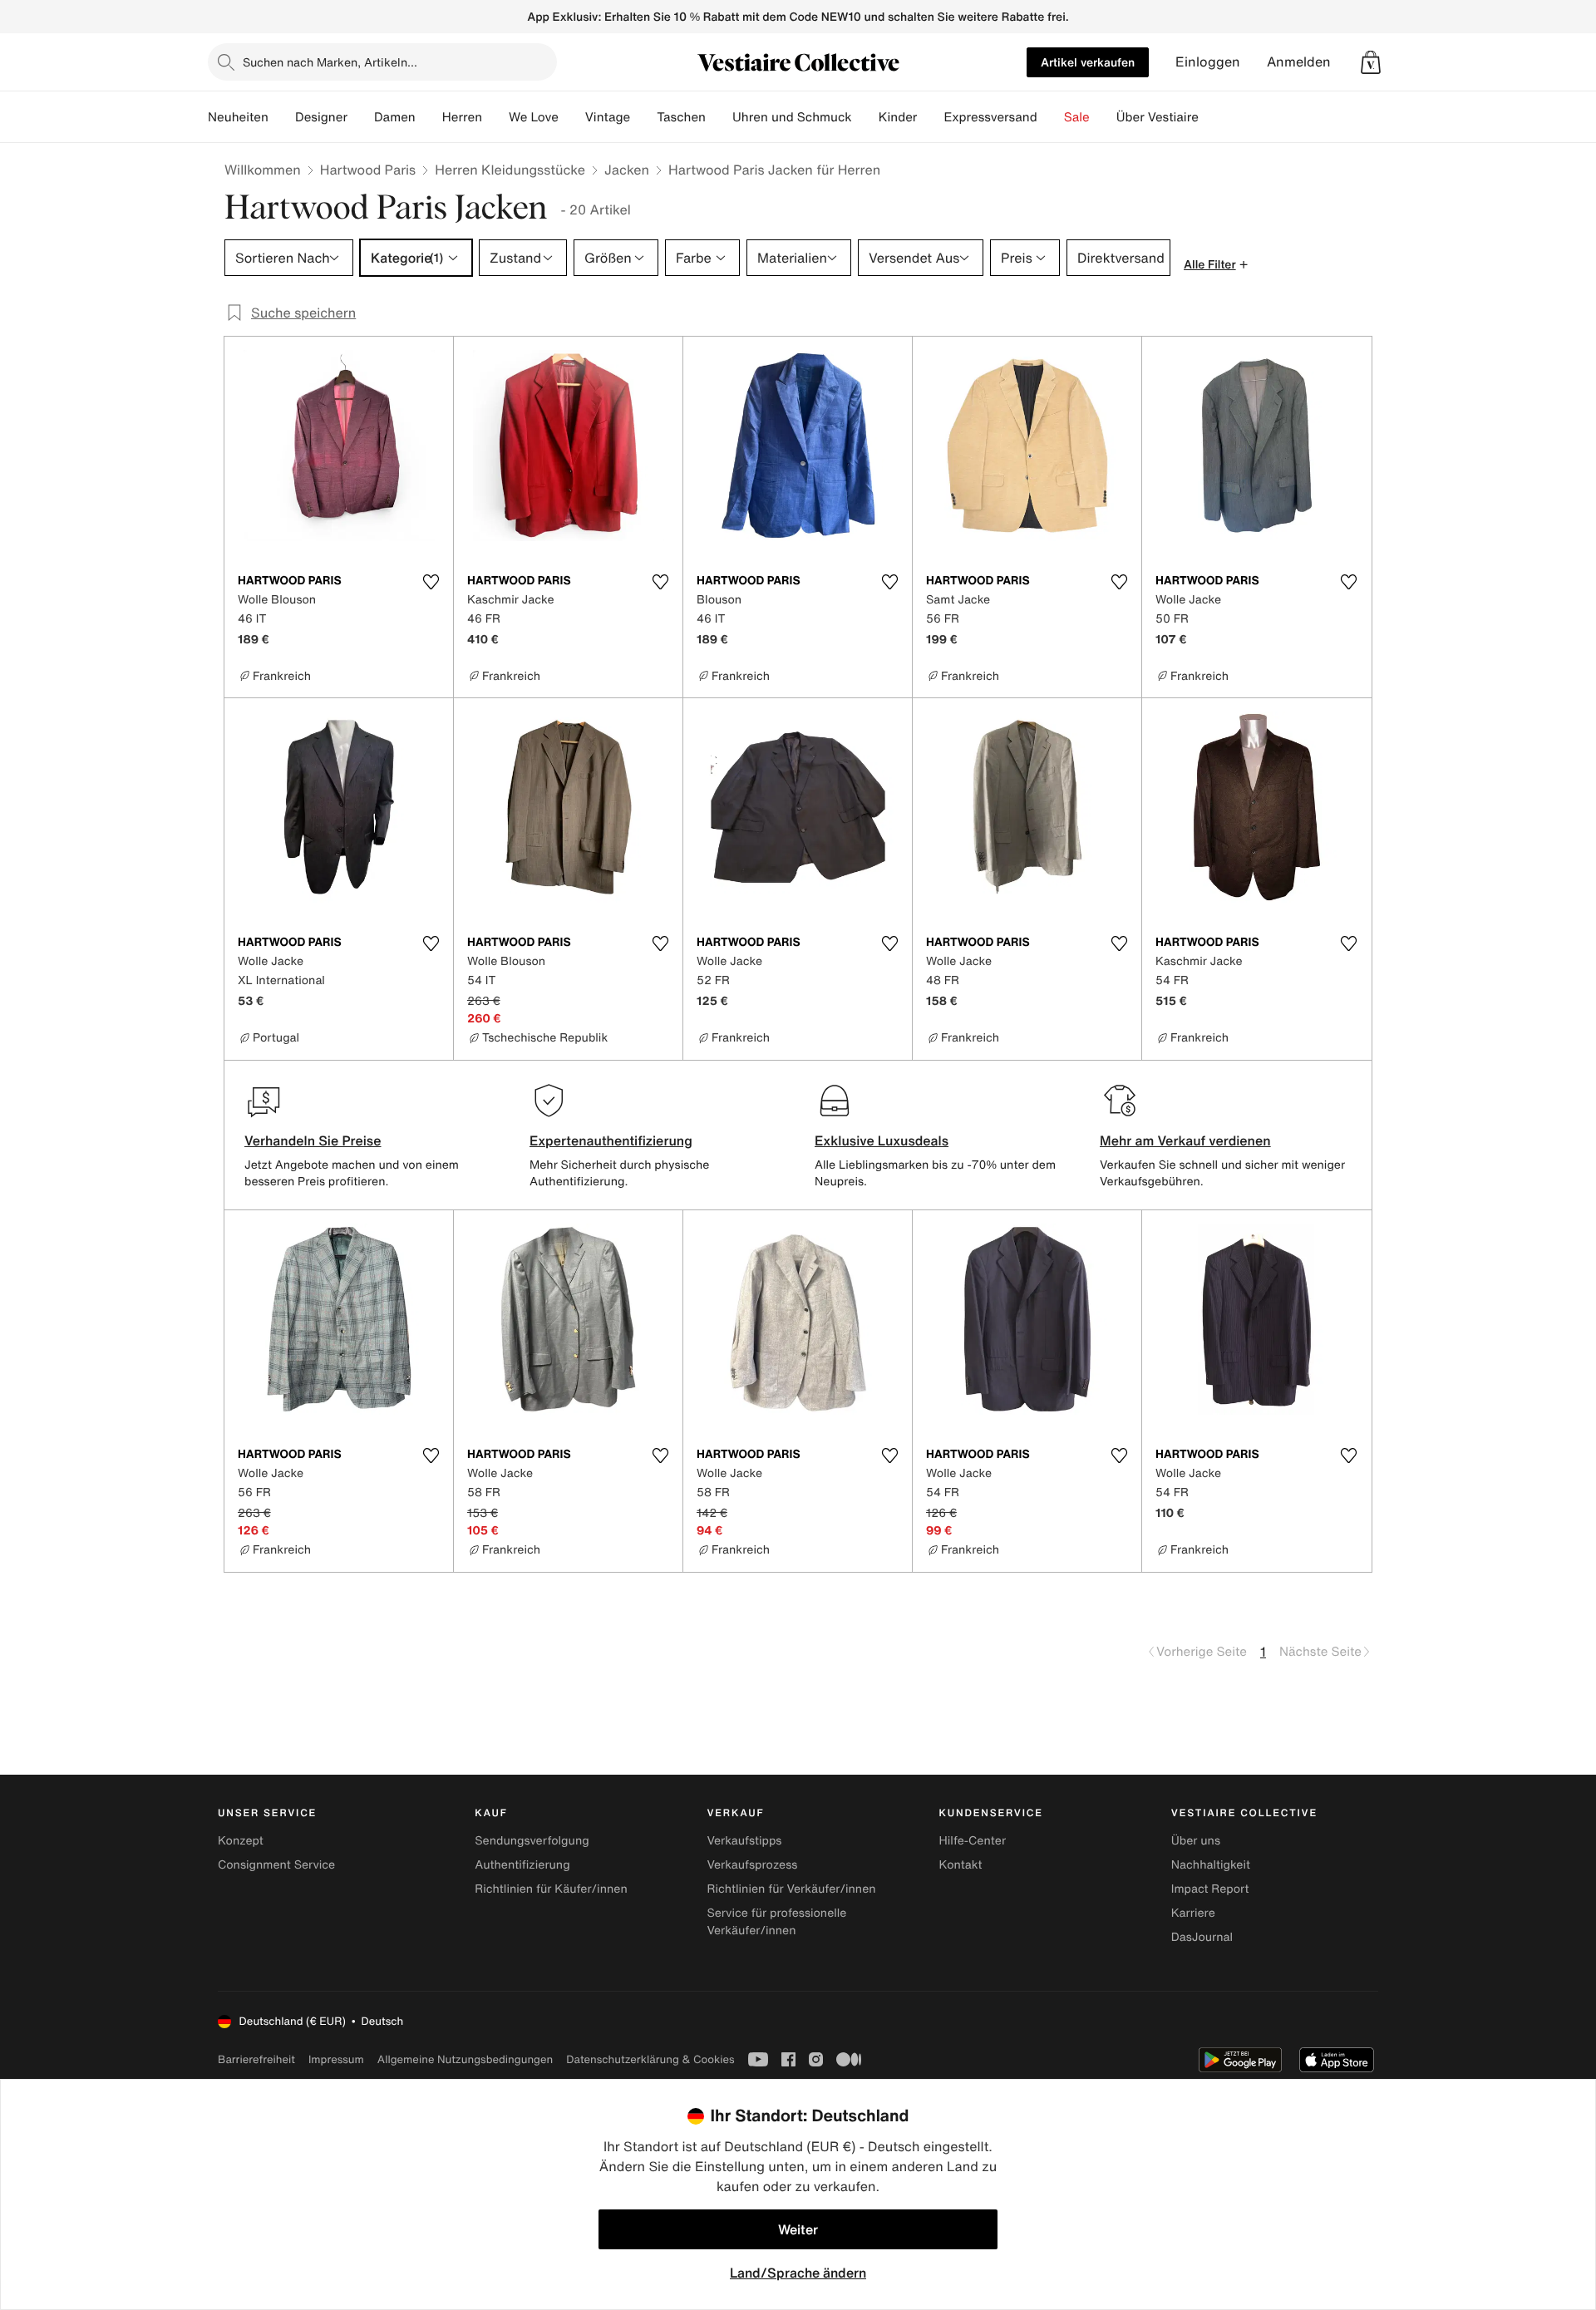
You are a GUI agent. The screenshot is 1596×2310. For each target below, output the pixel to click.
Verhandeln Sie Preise (313, 1140)
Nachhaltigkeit (1211, 1865)
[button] (1371, 62)
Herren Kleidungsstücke (510, 170)
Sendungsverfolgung (532, 1841)
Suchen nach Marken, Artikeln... (330, 62)
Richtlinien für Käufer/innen (551, 1889)
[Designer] (361, 117)
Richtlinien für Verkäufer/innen (791, 1889)
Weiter (798, 2229)
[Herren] (495, 117)
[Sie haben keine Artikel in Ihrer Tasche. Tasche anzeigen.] (1371, 62)
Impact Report (1210, 1889)
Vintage (608, 117)
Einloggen (1208, 62)
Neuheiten (238, 117)
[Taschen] (719, 117)
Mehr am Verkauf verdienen (1185, 1140)
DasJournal (1202, 1937)
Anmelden (1299, 62)
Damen (395, 117)
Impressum (336, 2059)
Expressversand (990, 117)
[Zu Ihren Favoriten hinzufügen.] (431, 582)
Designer (321, 117)
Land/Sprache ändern (798, 2273)
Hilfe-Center (973, 1841)
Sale (1077, 117)
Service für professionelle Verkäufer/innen (776, 1922)
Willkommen (263, 170)
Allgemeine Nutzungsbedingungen (465, 2059)
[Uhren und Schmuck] (865, 117)
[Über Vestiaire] (1212, 117)
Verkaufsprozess (752, 1865)
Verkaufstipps (744, 1841)
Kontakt (961, 1865)
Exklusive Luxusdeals (882, 1140)
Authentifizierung (522, 1865)
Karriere (1193, 1913)
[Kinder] (930, 117)
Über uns (1196, 1841)
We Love (534, 117)
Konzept (241, 1841)
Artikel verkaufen (1088, 62)
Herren (462, 117)
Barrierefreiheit (256, 2059)
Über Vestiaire (1158, 117)
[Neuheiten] (282, 117)
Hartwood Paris (368, 170)
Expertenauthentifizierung (611, 1140)
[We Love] (572, 117)
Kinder (898, 117)
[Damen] (429, 117)
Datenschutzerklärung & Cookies (650, 2059)
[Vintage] (643, 117)
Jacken (627, 170)
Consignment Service (276, 1865)
